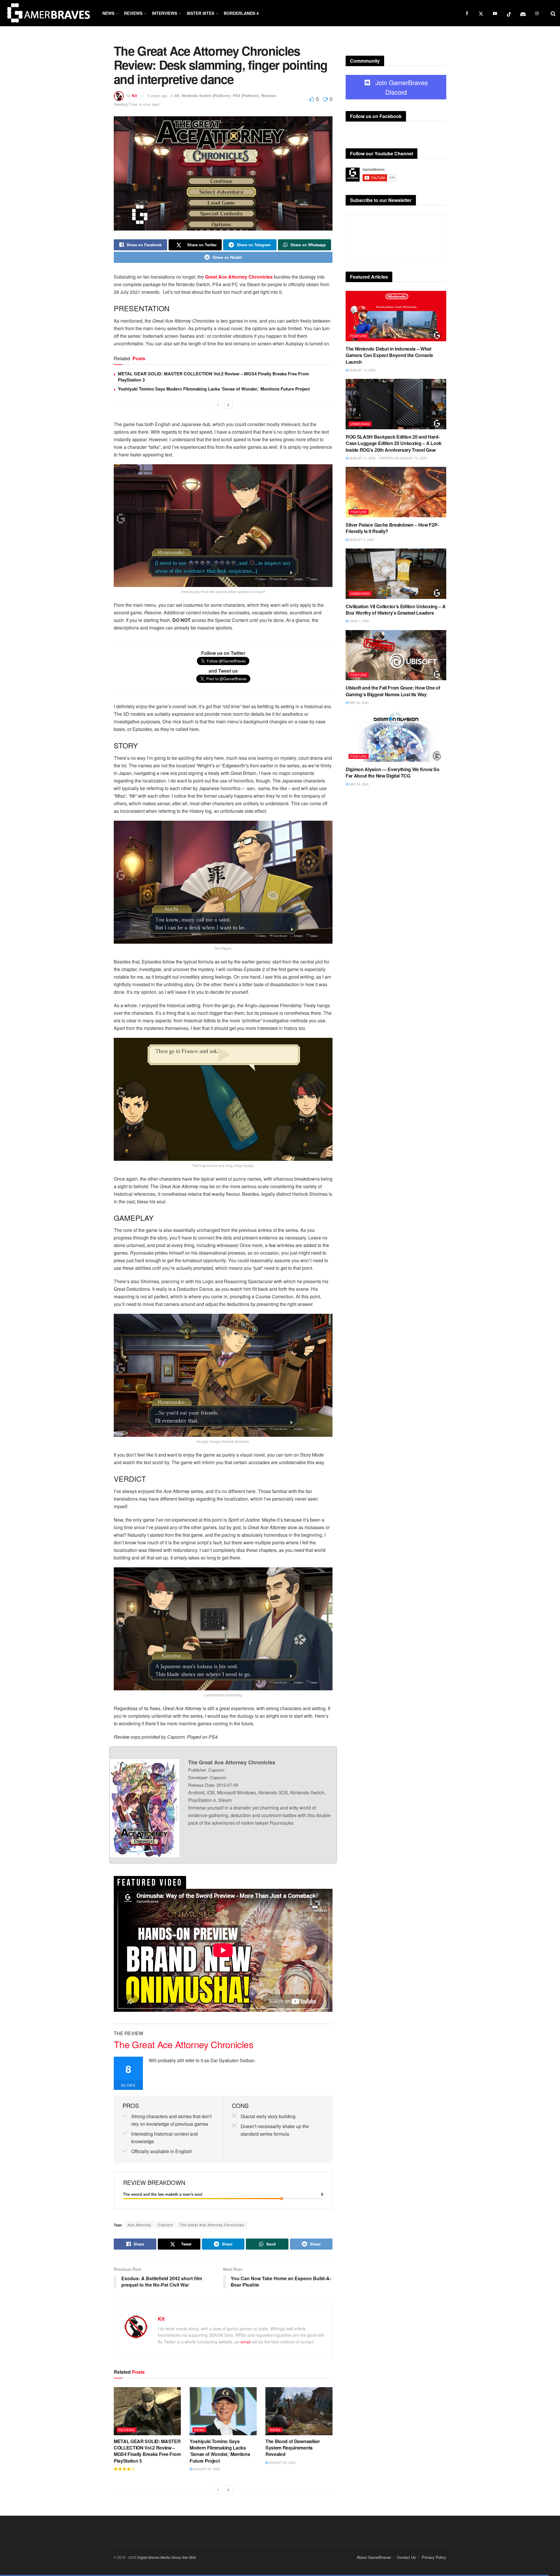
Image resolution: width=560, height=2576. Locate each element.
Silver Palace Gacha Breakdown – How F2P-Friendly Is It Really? (392, 528)
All (177, 95)
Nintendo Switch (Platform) (206, 95)
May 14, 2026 (358, 784)
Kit (134, 95)
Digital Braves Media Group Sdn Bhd (167, 2557)
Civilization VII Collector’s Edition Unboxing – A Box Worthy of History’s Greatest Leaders (395, 610)
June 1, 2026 (359, 621)
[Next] (228, 405)
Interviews (164, 13)
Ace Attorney (139, 2225)
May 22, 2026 (358, 702)
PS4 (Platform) (246, 95)
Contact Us (406, 2557)
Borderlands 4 (241, 13)
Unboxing (360, 424)
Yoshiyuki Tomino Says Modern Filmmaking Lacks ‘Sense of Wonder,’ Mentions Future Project (214, 389)
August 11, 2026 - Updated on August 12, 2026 (387, 458)
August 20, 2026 (206, 2469)
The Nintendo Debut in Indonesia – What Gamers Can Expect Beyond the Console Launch (389, 355)
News (108, 13)
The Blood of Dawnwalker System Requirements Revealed (293, 2448)
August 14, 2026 (362, 370)
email (246, 2342)
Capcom (165, 2225)
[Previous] (218, 405)
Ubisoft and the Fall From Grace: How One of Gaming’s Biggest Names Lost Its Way (393, 691)
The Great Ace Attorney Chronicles (212, 2225)
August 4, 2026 (361, 539)
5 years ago (157, 95)
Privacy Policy (434, 2557)
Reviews (133, 13)
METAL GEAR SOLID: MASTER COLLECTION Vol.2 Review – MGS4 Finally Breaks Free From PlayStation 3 (213, 377)
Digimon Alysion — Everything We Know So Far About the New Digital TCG (393, 772)
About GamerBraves (374, 2557)
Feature (359, 336)
